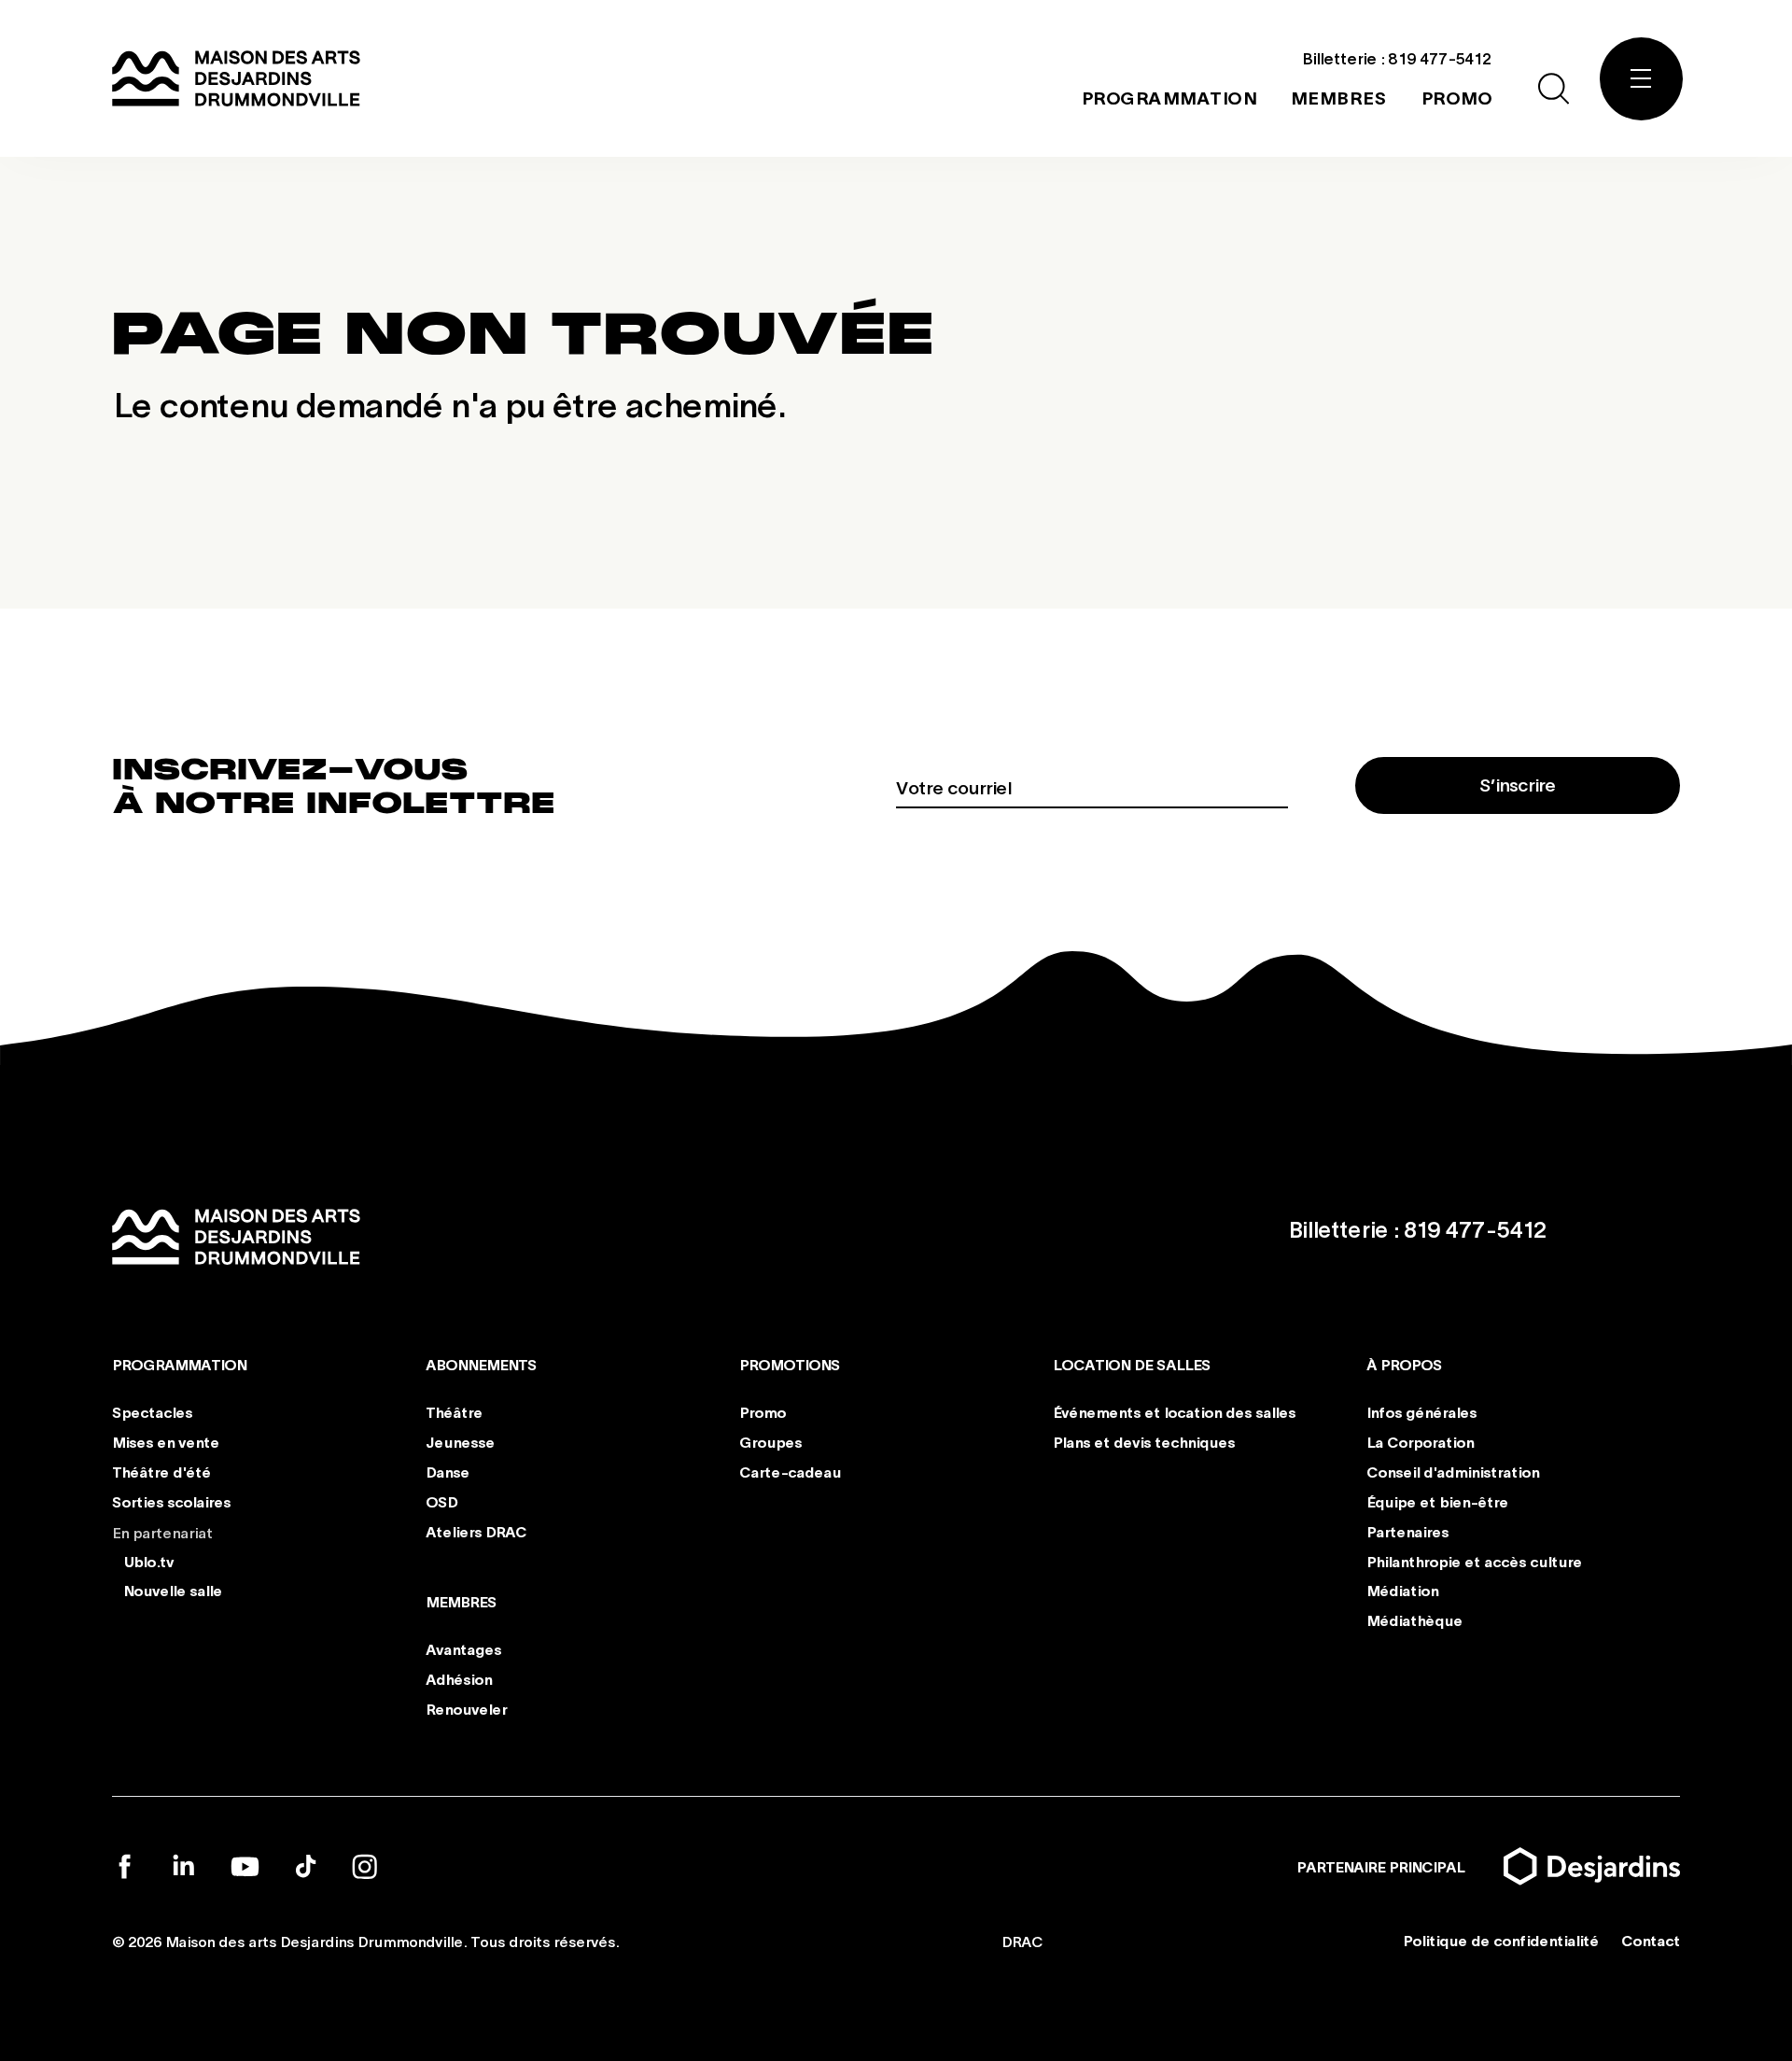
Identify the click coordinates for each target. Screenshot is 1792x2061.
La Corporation (1420, 1442)
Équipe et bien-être (1437, 1501)
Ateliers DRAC (476, 1530)
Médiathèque (1414, 1620)
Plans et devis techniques (1144, 1442)
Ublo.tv (148, 1560)
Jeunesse (460, 1442)
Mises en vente (166, 1442)
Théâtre (454, 1412)
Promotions (790, 1364)
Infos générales (1421, 1412)
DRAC (1022, 1941)
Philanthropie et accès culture (1474, 1560)
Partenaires (1407, 1530)
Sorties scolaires (171, 1501)
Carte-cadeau (790, 1472)
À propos (1404, 1364)
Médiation (1402, 1590)
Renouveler (466, 1708)
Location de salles (1132, 1364)
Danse (448, 1472)
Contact (1651, 1940)
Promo (763, 1412)
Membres (461, 1601)
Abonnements (481, 1364)
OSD (441, 1501)
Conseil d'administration (1453, 1472)
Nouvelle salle (173, 1590)
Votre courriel (953, 787)
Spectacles (152, 1412)
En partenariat (162, 1531)
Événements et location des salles (1174, 1412)
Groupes (770, 1442)
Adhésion (459, 1679)
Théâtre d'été (161, 1472)
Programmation (179, 1364)
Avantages (463, 1649)
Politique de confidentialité (1501, 1940)
